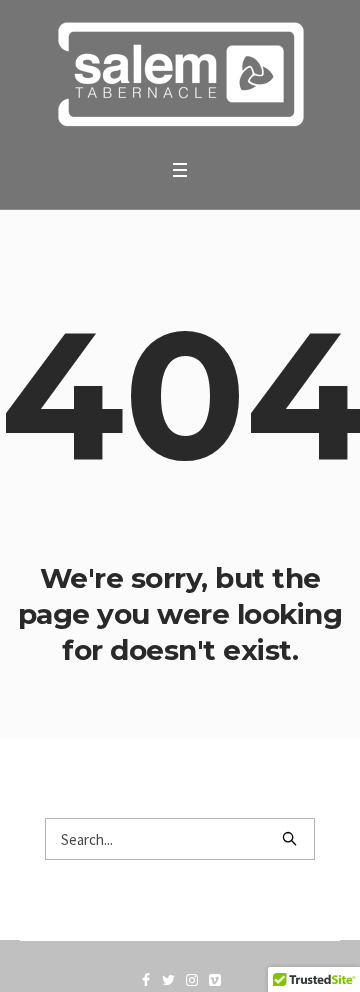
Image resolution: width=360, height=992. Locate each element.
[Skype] (192, 980)
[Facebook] (146, 980)
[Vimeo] (215, 980)
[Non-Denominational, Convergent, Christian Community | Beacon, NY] (180, 74)
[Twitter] (169, 980)
